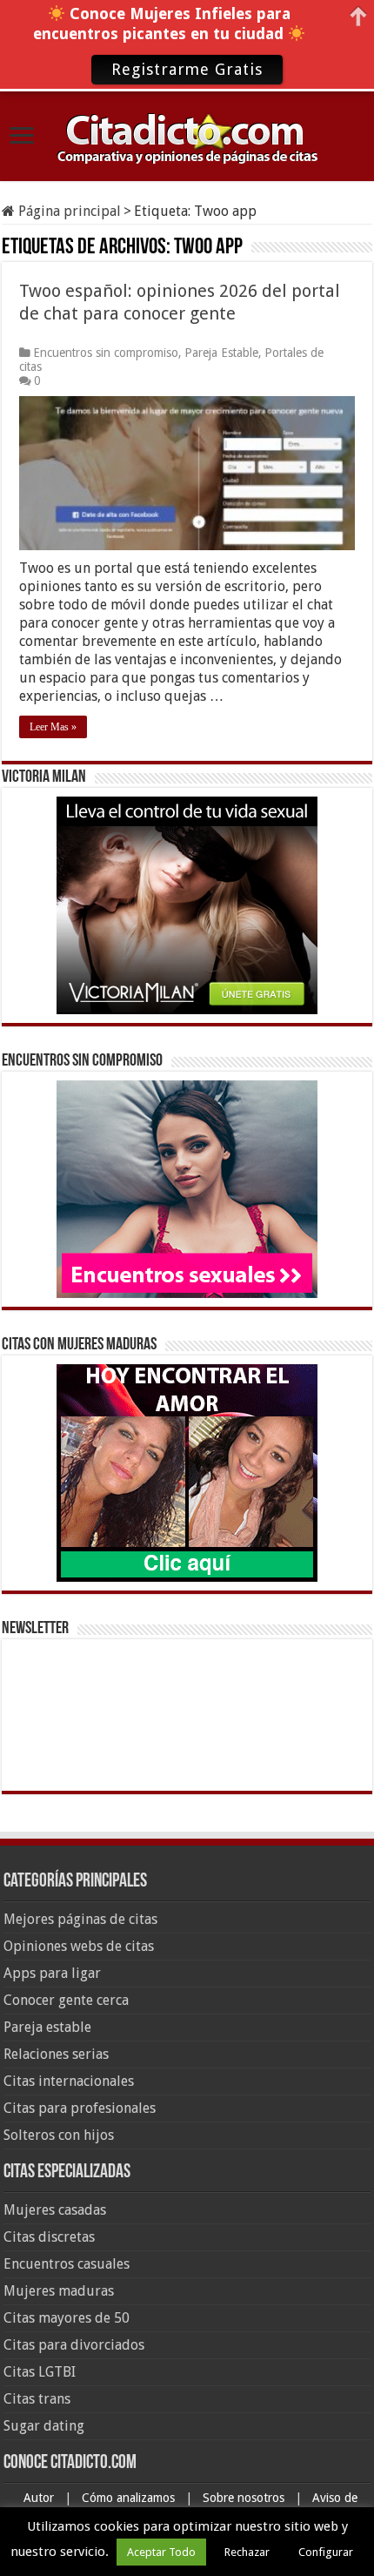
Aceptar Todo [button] (161, 2552)
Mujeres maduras (59, 2291)
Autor (40, 2498)
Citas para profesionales (80, 2108)
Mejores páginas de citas (80, 1919)
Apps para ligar (52, 1973)
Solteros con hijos (59, 2135)
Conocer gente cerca (66, 2000)
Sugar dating (44, 2426)
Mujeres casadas (55, 2210)
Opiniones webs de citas (79, 1946)
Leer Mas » (53, 727)
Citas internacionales (69, 2081)
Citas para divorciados (74, 2345)
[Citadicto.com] (187, 137)
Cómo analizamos (130, 2498)
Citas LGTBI (40, 2372)
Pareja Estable (221, 353)
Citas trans (37, 2399)
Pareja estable (47, 2027)
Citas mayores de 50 (67, 2318)
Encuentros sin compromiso (106, 353)
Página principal (68, 211)
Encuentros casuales (67, 2264)
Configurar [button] (326, 2552)
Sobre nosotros (245, 2498)
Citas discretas (49, 2237)
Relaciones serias (56, 2054)
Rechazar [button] (247, 2552)
